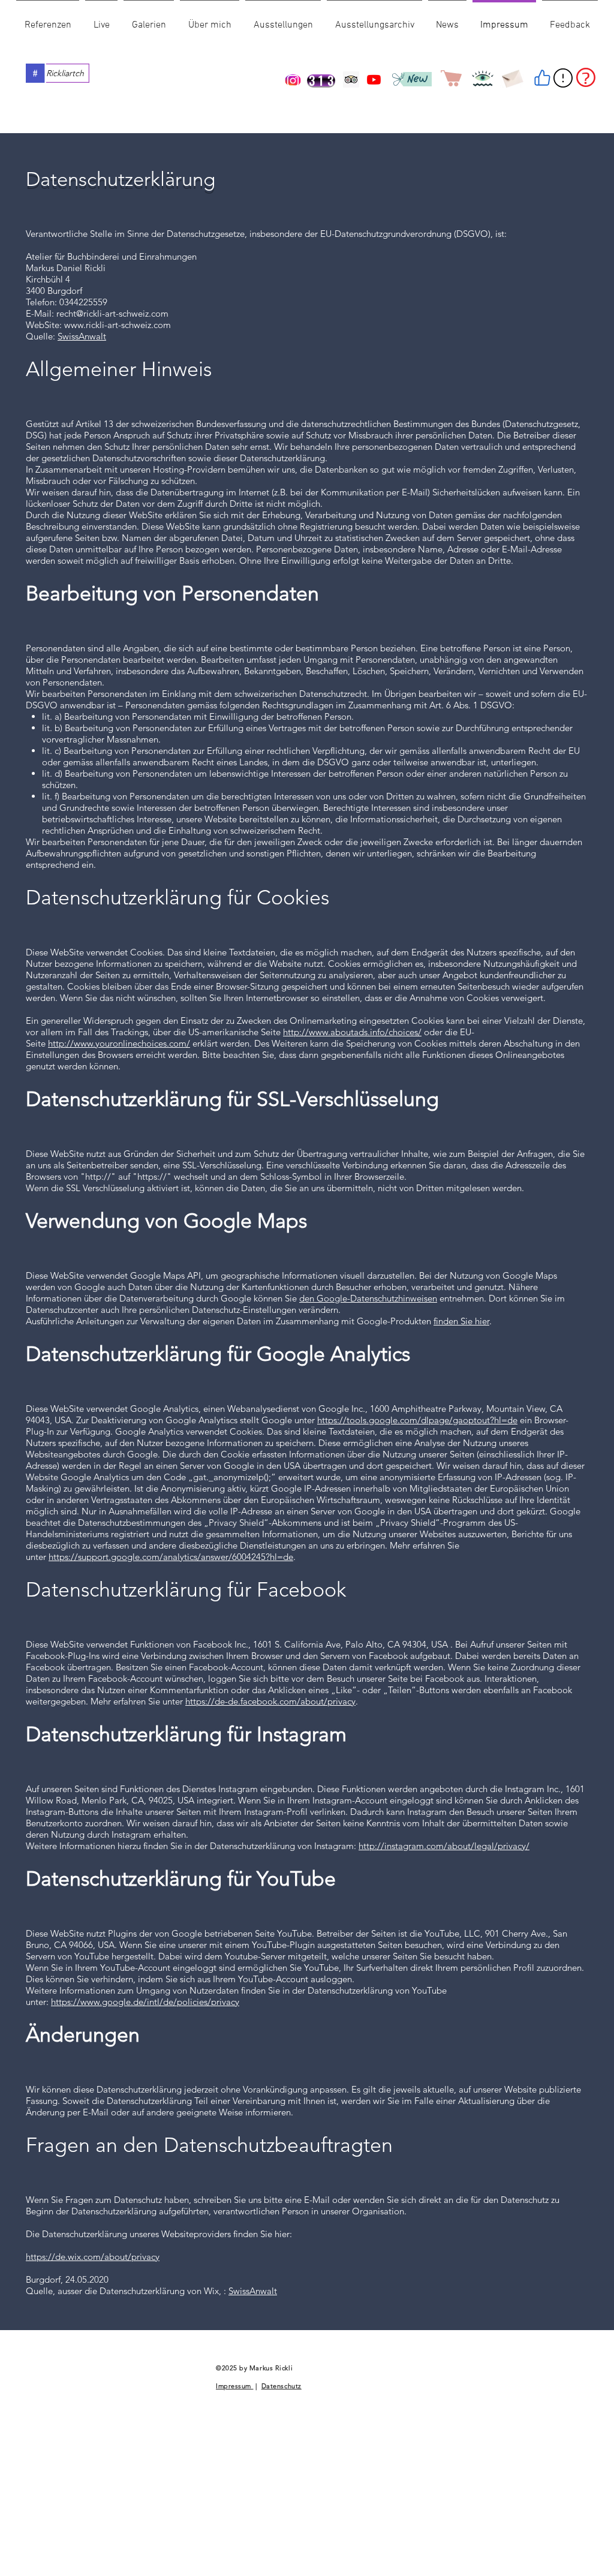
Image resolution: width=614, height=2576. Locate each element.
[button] (568, 26)
